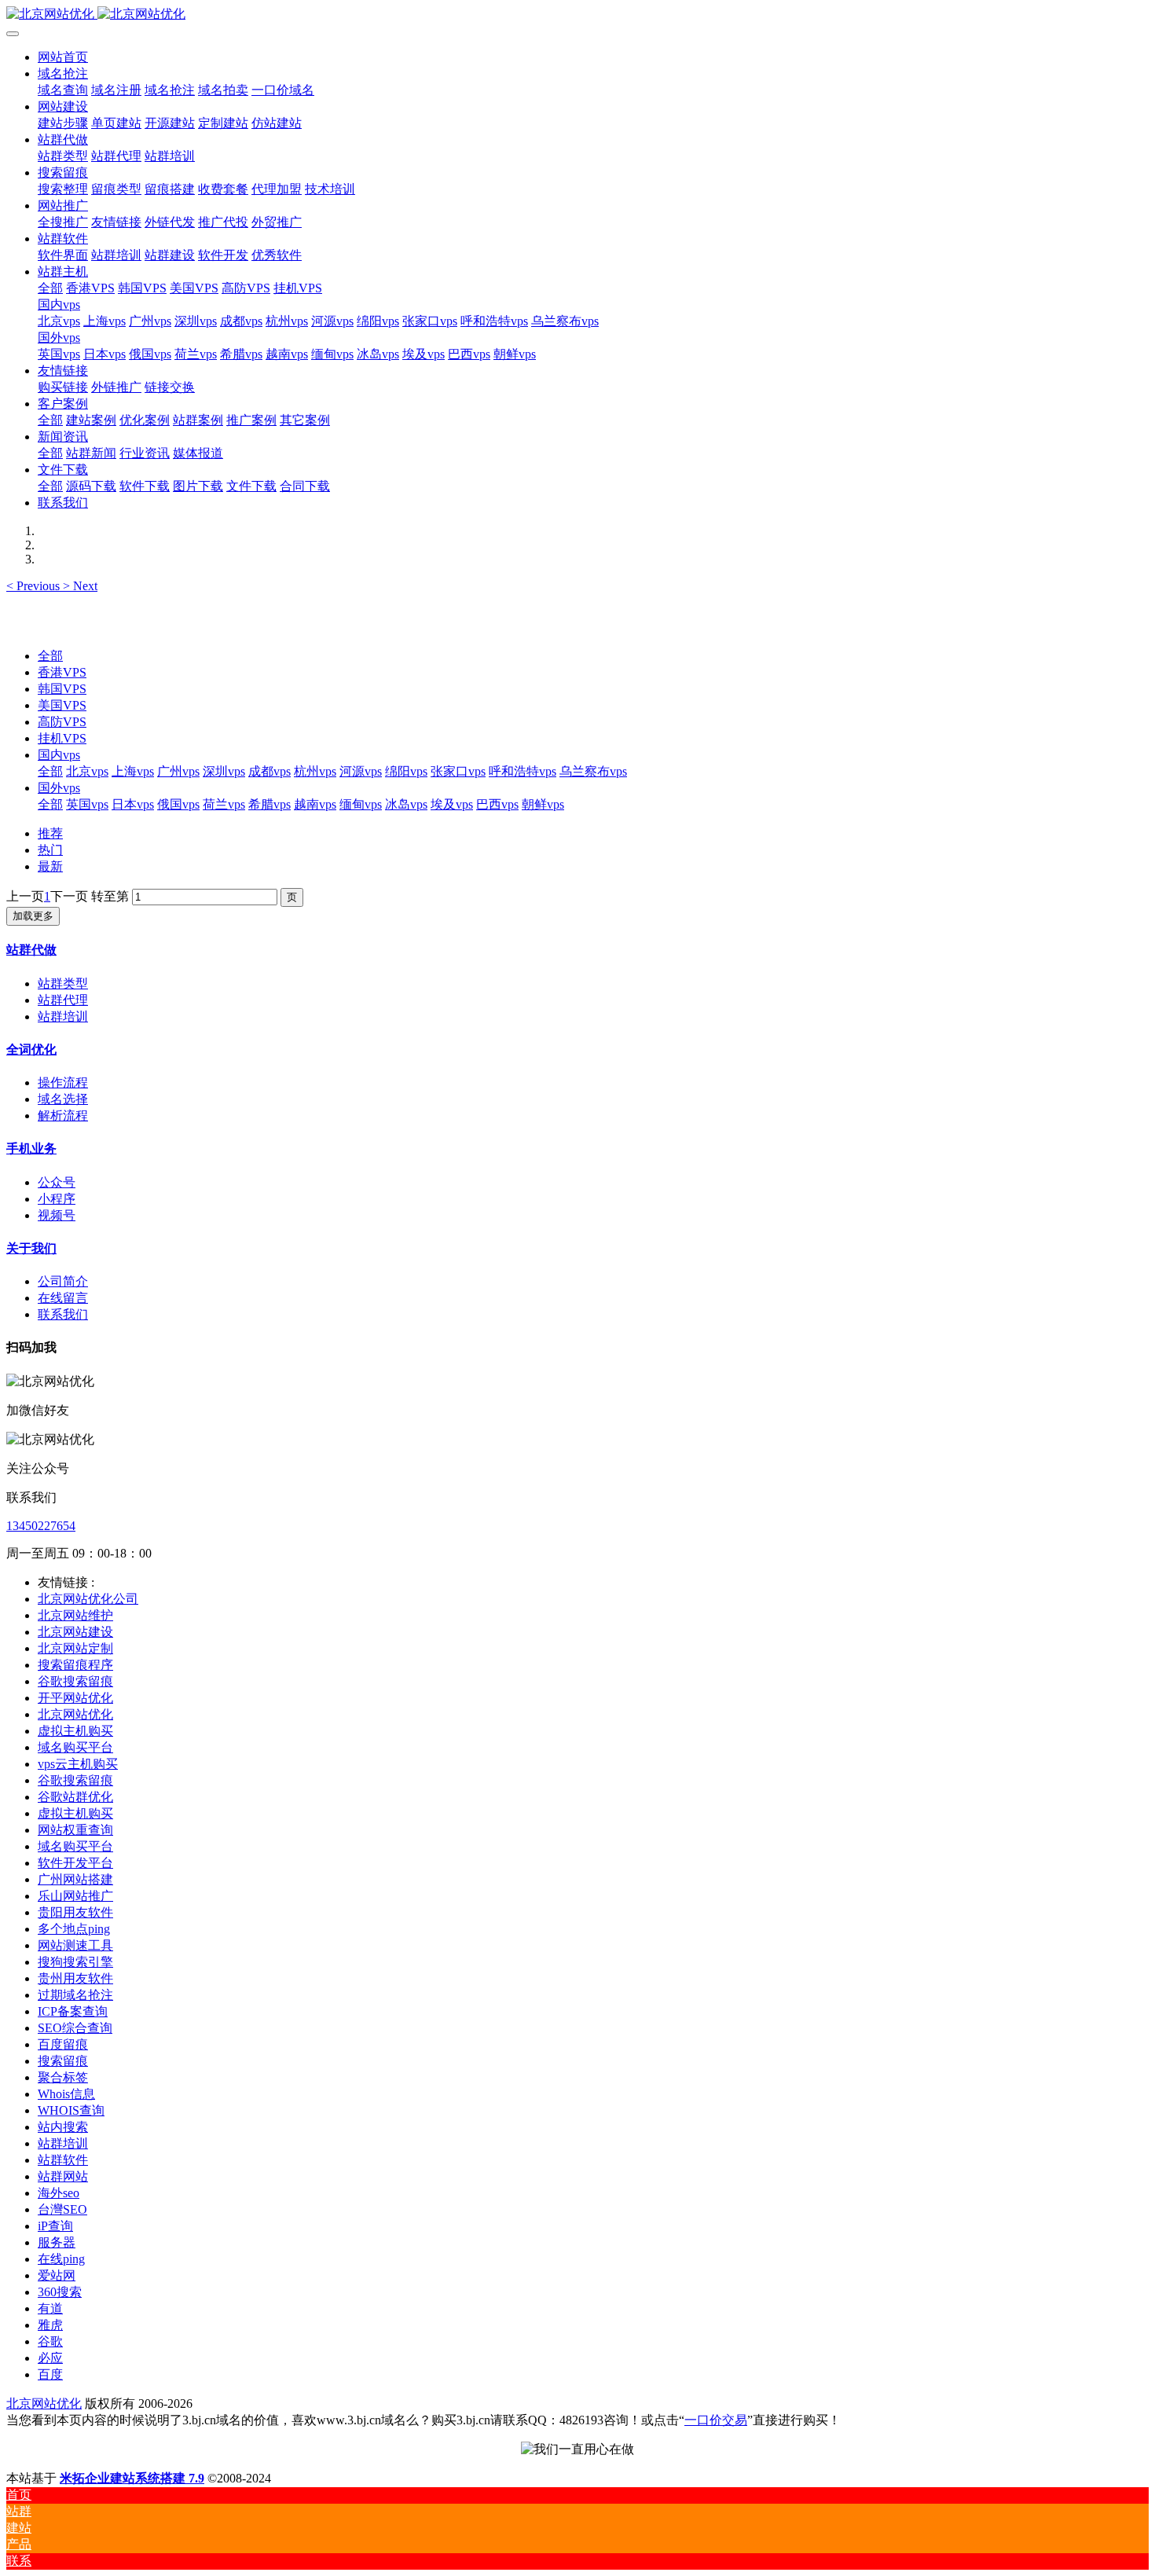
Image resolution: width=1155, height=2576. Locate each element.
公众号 (57, 1182)
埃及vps (452, 804)
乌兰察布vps (593, 771)
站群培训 (63, 1016)
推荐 (50, 833)
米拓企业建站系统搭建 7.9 (132, 2478)
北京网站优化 (44, 2404)
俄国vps (178, 804)
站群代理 (63, 1000)
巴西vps (497, 804)
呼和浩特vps (522, 771)
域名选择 (63, 1099)
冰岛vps (406, 804)
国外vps (59, 788)
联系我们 (63, 1314)
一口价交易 (716, 2420)
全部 (50, 288)
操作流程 (63, 1083)
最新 (50, 866)
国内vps (59, 755)
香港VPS (62, 672)
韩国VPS (62, 689)
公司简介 (63, 1281)
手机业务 (31, 1149)
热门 (50, 850)
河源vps (361, 771)
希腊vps (269, 804)
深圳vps (224, 771)
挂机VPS (62, 738)
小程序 (57, 1199)
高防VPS (62, 722)
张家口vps (458, 771)
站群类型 (63, 983)
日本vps (133, 804)
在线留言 (63, 1298)
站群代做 (31, 950)
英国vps (87, 804)
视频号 (57, 1215)
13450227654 (41, 1526)
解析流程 (63, 1116)
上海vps (133, 771)
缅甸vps (361, 804)
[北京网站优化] (577, 15)
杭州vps (315, 771)
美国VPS (62, 705)
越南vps (315, 804)
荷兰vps (224, 804)
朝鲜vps (543, 804)
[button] (35, 586)
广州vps (178, 771)
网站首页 (63, 57)
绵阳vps (406, 771)
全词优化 (31, 1049)
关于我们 (31, 1248)
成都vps (269, 771)
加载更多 (33, 916)
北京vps (87, 771)
